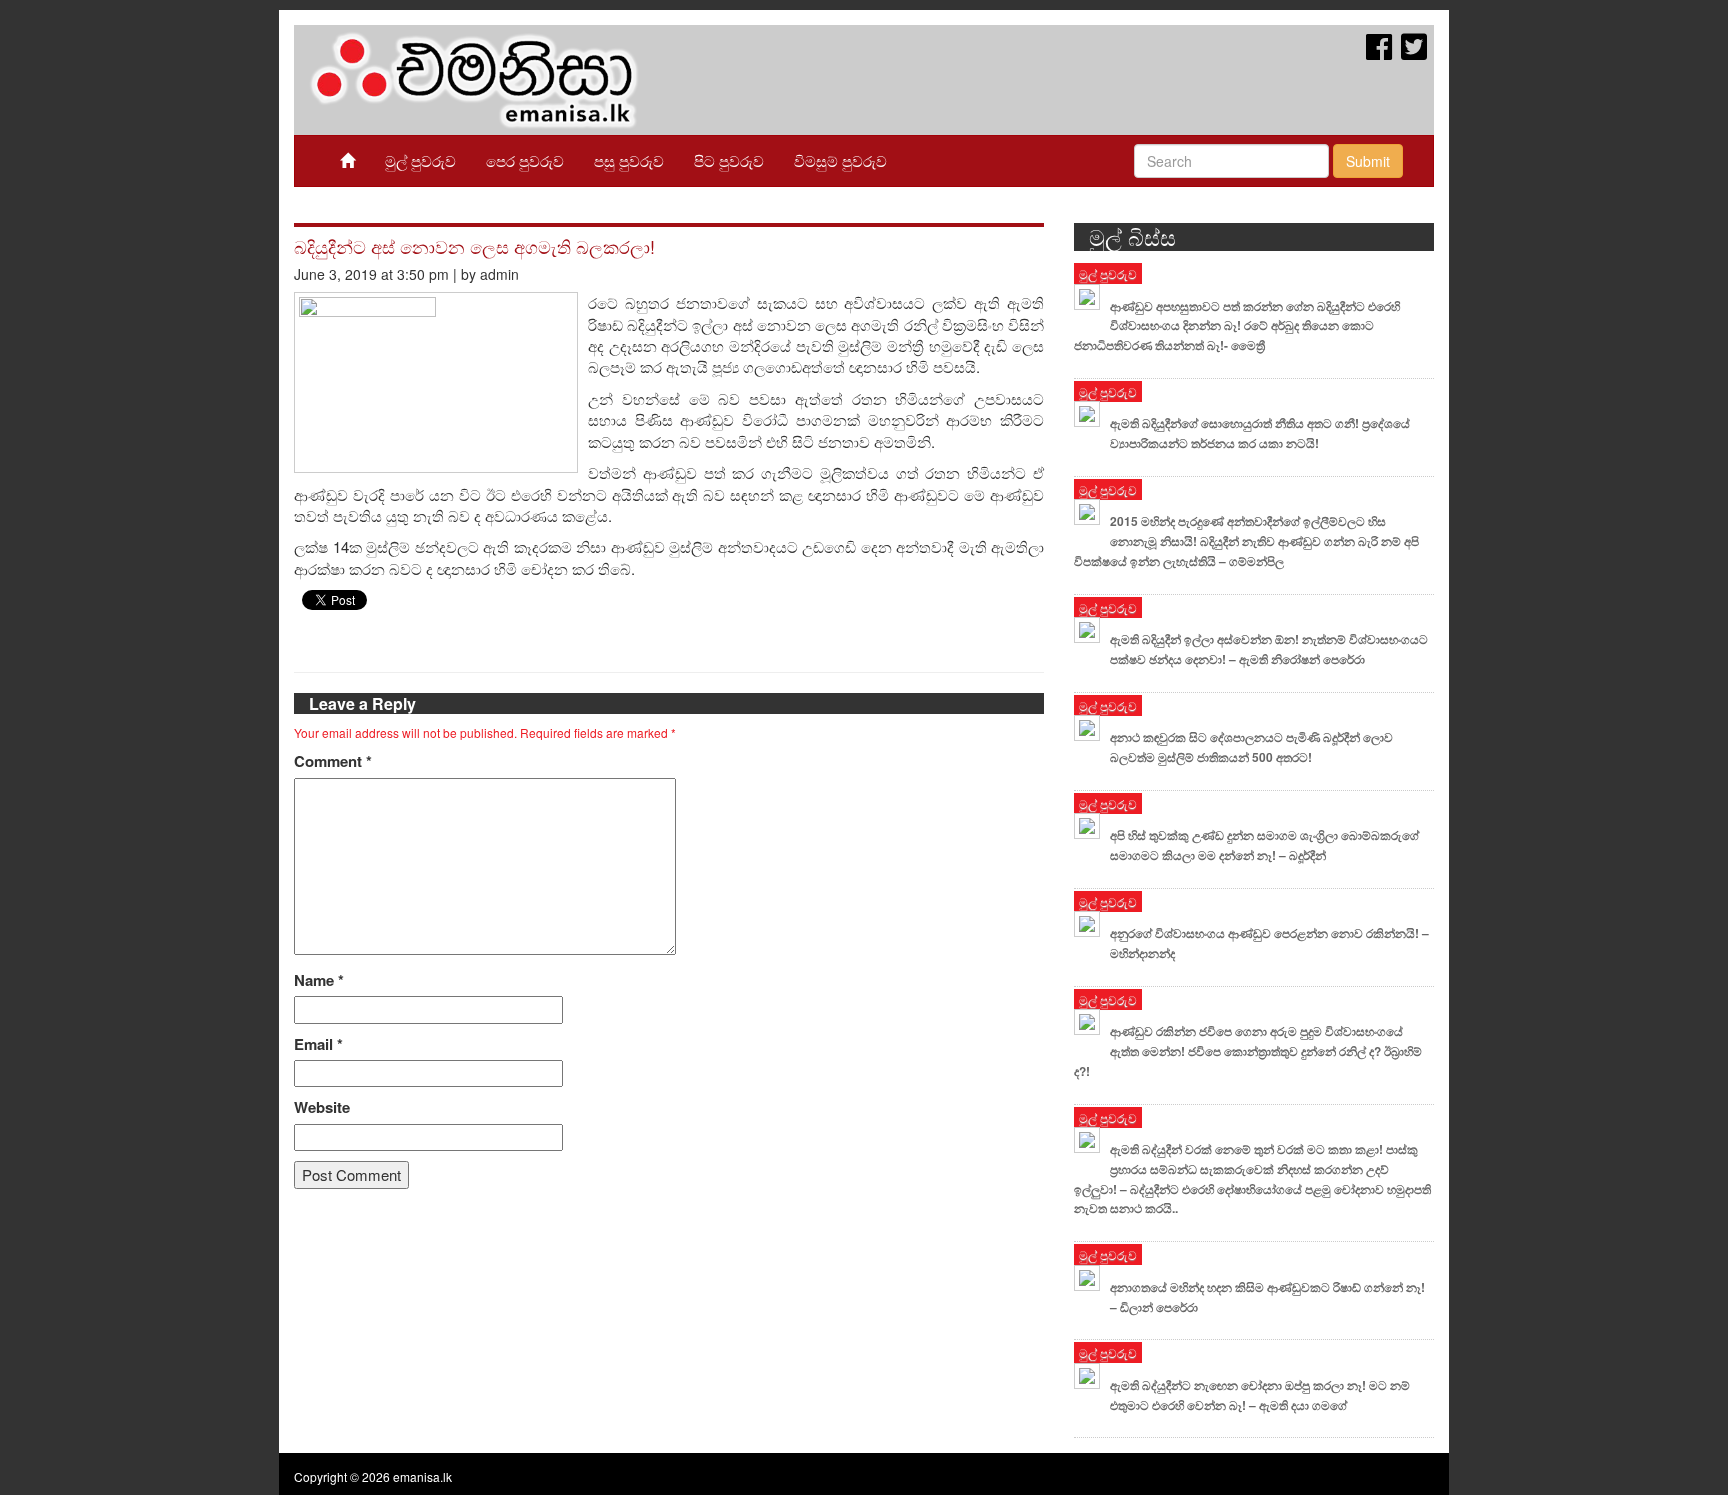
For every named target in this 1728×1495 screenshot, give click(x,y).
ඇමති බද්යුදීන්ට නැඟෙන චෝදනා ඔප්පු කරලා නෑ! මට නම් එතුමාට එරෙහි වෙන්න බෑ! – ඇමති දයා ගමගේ (1260, 1395)
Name (319, 980)
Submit (1368, 161)
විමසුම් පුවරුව (840, 160)
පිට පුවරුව (729, 160)
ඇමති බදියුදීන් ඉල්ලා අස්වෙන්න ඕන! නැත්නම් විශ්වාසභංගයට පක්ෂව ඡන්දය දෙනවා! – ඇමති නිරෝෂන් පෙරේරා (1269, 649)
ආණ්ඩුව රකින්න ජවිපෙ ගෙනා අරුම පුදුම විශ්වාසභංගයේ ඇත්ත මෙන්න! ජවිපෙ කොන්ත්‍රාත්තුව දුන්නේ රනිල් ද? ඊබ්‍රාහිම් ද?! (1248, 1051)
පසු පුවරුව (629, 160)
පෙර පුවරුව (525, 160)
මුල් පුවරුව (420, 160)
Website (322, 1107)
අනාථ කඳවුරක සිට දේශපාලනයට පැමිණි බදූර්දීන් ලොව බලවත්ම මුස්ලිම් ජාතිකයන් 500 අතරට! (1251, 747)
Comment (333, 761)
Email (318, 1044)
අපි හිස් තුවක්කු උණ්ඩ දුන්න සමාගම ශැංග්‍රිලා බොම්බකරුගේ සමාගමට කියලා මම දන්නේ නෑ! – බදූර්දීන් (1264, 845)
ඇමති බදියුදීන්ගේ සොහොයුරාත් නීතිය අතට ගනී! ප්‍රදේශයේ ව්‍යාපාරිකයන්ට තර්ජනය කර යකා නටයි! (1260, 433)
